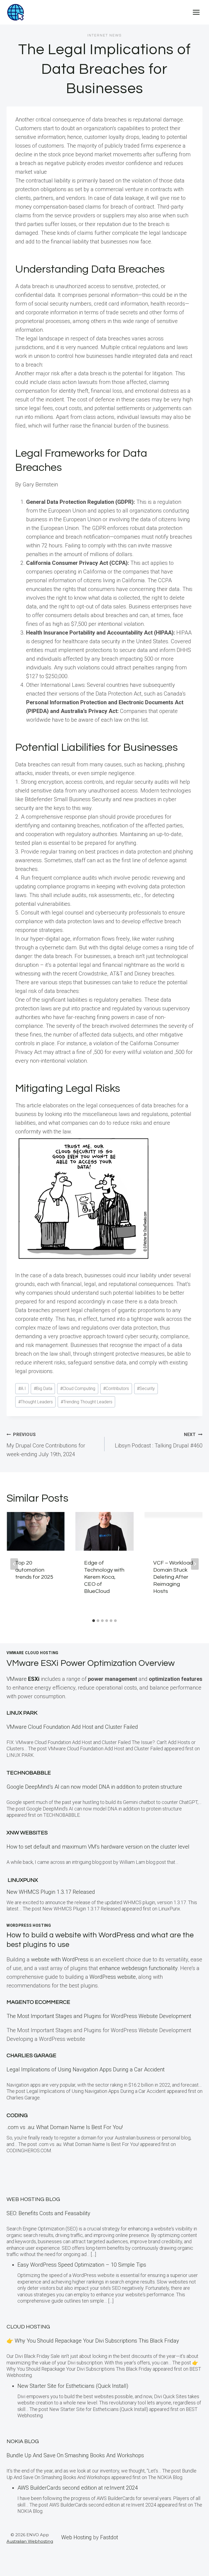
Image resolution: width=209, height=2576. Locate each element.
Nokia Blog (23, 2441)
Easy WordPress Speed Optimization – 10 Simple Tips (82, 2265)
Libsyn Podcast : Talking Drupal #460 (159, 1440)
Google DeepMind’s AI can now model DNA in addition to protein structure (94, 1787)
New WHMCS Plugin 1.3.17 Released (51, 1892)
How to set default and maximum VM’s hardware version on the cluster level (98, 1847)
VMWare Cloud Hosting (33, 1653)
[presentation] (36, 1531)
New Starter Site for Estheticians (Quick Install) (73, 2386)
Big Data (43, 1388)
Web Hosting (76, 2537)
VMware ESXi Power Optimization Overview (91, 1663)
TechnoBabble (29, 1773)
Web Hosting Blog (33, 2199)
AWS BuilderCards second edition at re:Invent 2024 (78, 2488)
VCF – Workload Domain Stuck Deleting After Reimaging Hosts (173, 1577)
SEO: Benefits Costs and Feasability (48, 2213)
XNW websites (27, 1833)
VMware (23, 1679)
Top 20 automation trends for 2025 (34, 1570)
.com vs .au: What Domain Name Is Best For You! (65, 2127)
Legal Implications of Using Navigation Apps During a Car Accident (86, 2069)
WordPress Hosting (29, 1925)
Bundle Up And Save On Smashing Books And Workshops (75, 2455)
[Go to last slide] (14, 1564)
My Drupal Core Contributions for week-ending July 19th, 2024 (46, 1445)
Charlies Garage (31, 2056)
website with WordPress (60, 1959)
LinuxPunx (23, 1880)
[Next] (195, 1564)
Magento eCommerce (38, 2002)
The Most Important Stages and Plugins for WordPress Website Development (99, 2016)
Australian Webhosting (30, 2541)
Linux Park (22, 1713)
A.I (22, 1388)
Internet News (104, 35)
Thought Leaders (36, 1402)
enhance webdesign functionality (138, 1968)
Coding (17, 2115)
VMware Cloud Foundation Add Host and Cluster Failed (72, 1727)
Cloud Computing (78, 1388)
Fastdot (109, 2537)
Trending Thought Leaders (87, 1402)
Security (146, 1388)
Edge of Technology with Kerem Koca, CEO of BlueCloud (104, 1577)
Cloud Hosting (28, 2327)
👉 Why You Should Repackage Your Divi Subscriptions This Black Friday (93, 2341)
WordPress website (113, 1977)
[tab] (94, 1621)
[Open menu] (196, 12)
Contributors (116, 1388)
